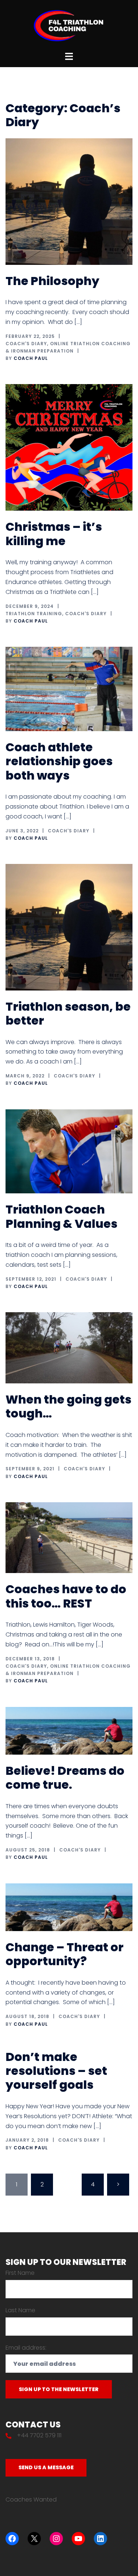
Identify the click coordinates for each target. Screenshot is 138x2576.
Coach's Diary (26, 344)
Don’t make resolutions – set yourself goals (56, 2071)
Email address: (26, 2348)
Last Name (20, 2310)
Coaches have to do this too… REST (66, 1596)
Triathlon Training (34, 614)
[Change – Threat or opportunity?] (69, 1907)
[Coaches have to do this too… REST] (69, 1537)
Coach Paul (31, 358)
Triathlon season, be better (68, 1013)
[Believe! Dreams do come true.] (69, 1730)
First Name (20, 2273)
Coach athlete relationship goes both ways (59, 761)
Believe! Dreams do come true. (65, 1778)
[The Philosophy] (69, 201)
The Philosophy (52, 281)
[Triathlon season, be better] (69, 927)
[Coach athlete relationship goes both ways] (69, 688)
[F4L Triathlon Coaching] (69, 25)
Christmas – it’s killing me (54, 534)
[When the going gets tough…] (69, 1347)
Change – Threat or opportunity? (65, 1954)
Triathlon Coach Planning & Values (61, 1216)
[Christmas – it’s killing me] (69, 447)
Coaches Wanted (31, 2500)
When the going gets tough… (68, 1406)
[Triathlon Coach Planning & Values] (69, 1151)
